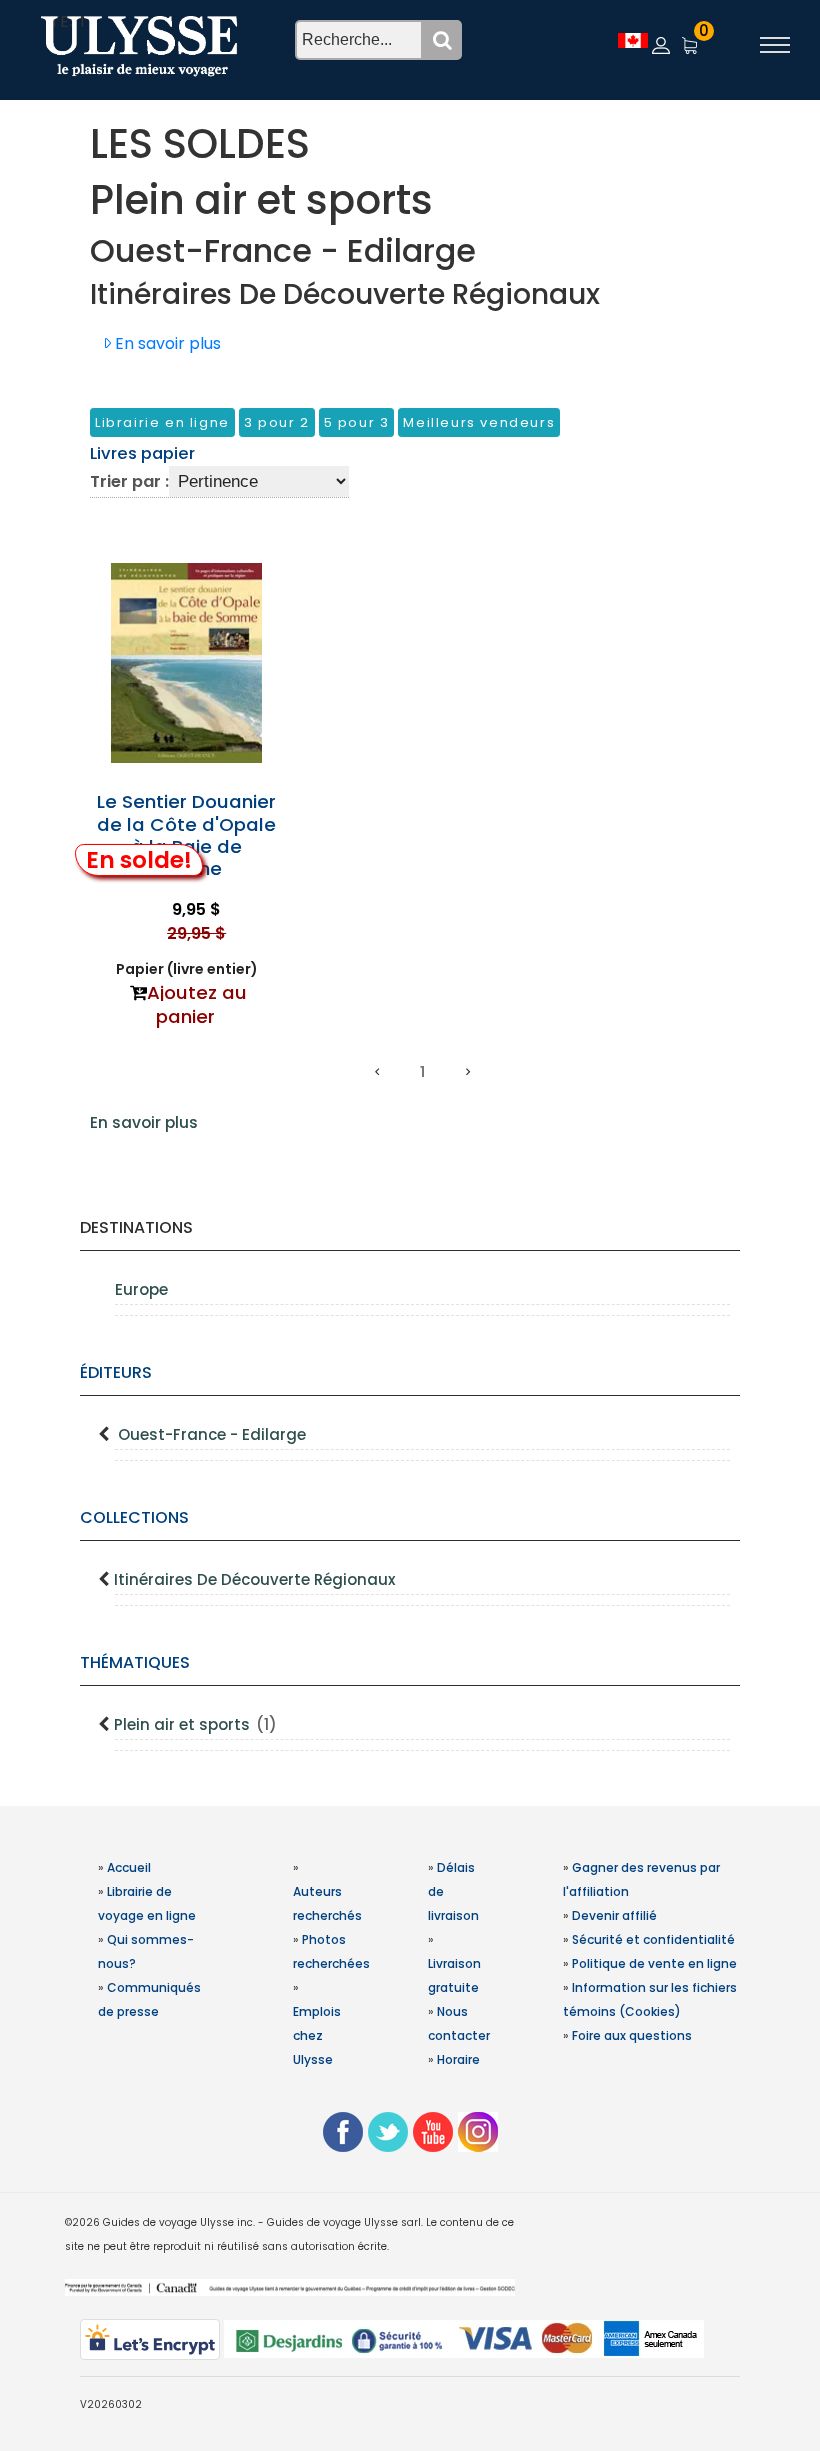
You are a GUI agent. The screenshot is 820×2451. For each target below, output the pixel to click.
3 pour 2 (277, 422)
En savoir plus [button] (166, 343)
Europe (141, 1289)
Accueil (129, 1867)
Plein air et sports (195, 1724)
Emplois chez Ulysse (317, 2035)
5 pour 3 (357, 422)
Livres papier (142, 453)
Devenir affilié (614, 1915)
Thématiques (135, 1662)
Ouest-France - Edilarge (212, 1434)
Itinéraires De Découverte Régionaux (254, 1579)
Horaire (458, 2059)
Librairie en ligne (162, 422)
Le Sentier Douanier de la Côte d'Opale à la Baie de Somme (186, 834)
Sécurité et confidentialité (653, 1939)
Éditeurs (116, 1372)
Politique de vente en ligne (654, 1963)
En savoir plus (144, 1122)
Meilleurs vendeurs (479, 422)
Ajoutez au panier (197, 1004)
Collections (134, 1517)
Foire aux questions (632, 2035)
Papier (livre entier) (187, 969)
